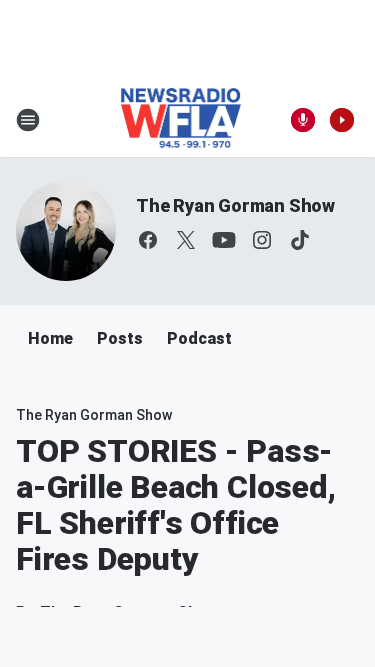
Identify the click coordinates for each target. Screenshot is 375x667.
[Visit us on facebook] (148, 240)
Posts (120, 338)
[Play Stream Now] (342, 120)
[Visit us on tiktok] (300, 240)
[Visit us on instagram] (262, 240)
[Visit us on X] (186, 240)
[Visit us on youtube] (224, 240)
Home (50, 338)
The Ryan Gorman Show (235, 205)
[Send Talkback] (303, 120)
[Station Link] (181, 120)
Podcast (199, 338)
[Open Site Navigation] (28, 120)
